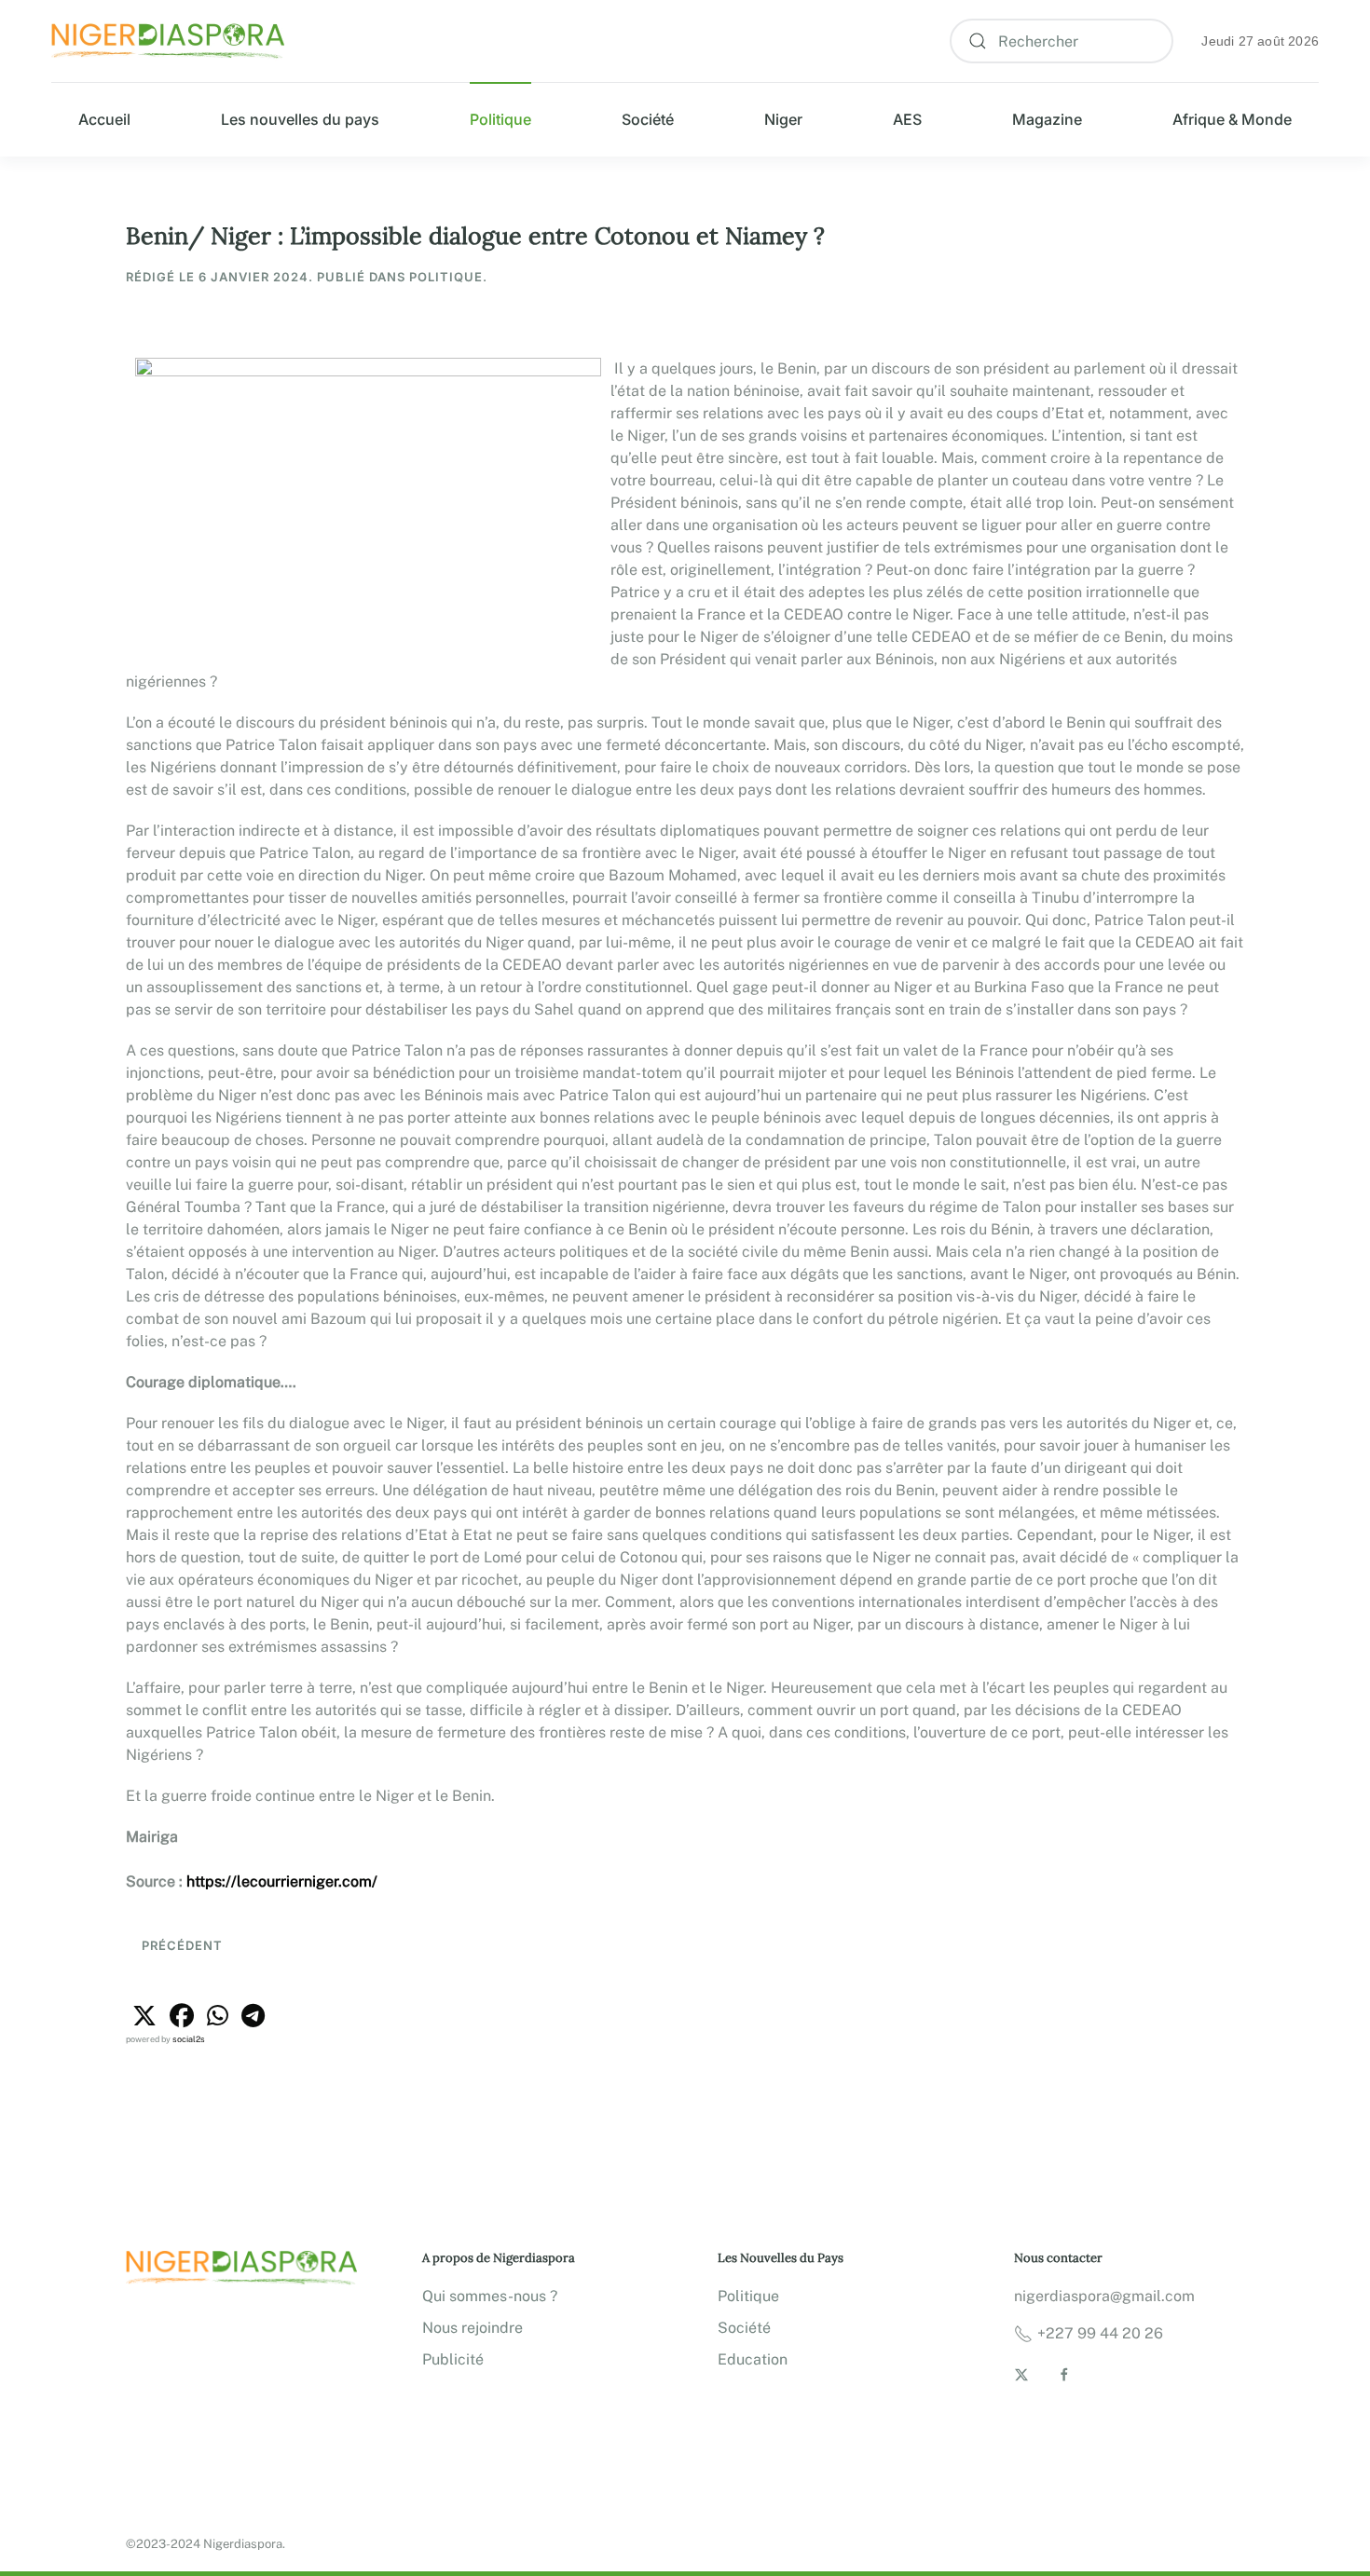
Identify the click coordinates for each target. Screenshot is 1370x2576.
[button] (144, 2016)
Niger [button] (783, 119)
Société (648, 119)
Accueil (104, 119)
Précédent (180, 1945)
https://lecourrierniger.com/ (282, 1881)
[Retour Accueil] (168, 41)
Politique (500, 119)
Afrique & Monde (1232, 119)
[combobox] (1062, 41)
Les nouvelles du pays (300, 119)
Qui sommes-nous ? (490, 2296)
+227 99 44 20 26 (1100, 2333)
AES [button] (907, 119)
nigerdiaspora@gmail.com (1104, 2296)
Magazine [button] (1047, 119)
